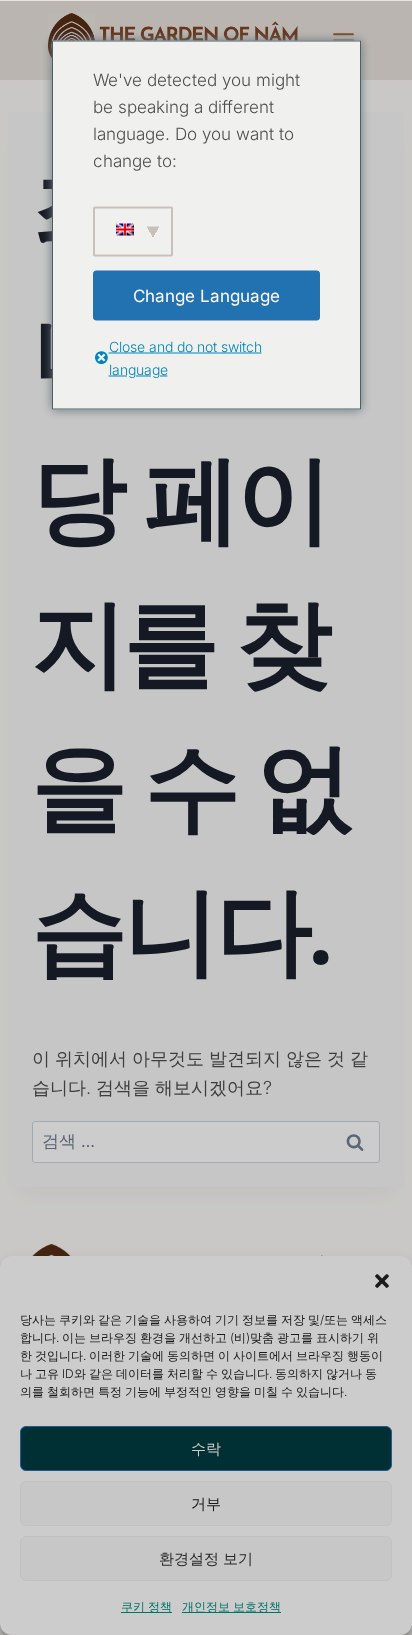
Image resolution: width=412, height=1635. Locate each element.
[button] (382, 1281)
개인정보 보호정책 (231, 1606)
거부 (206, 1503)
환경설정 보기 (206, 1558)
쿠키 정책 (146, 1606)
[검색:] (206, 1140)
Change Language (206, 295)
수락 (206, 1448)
